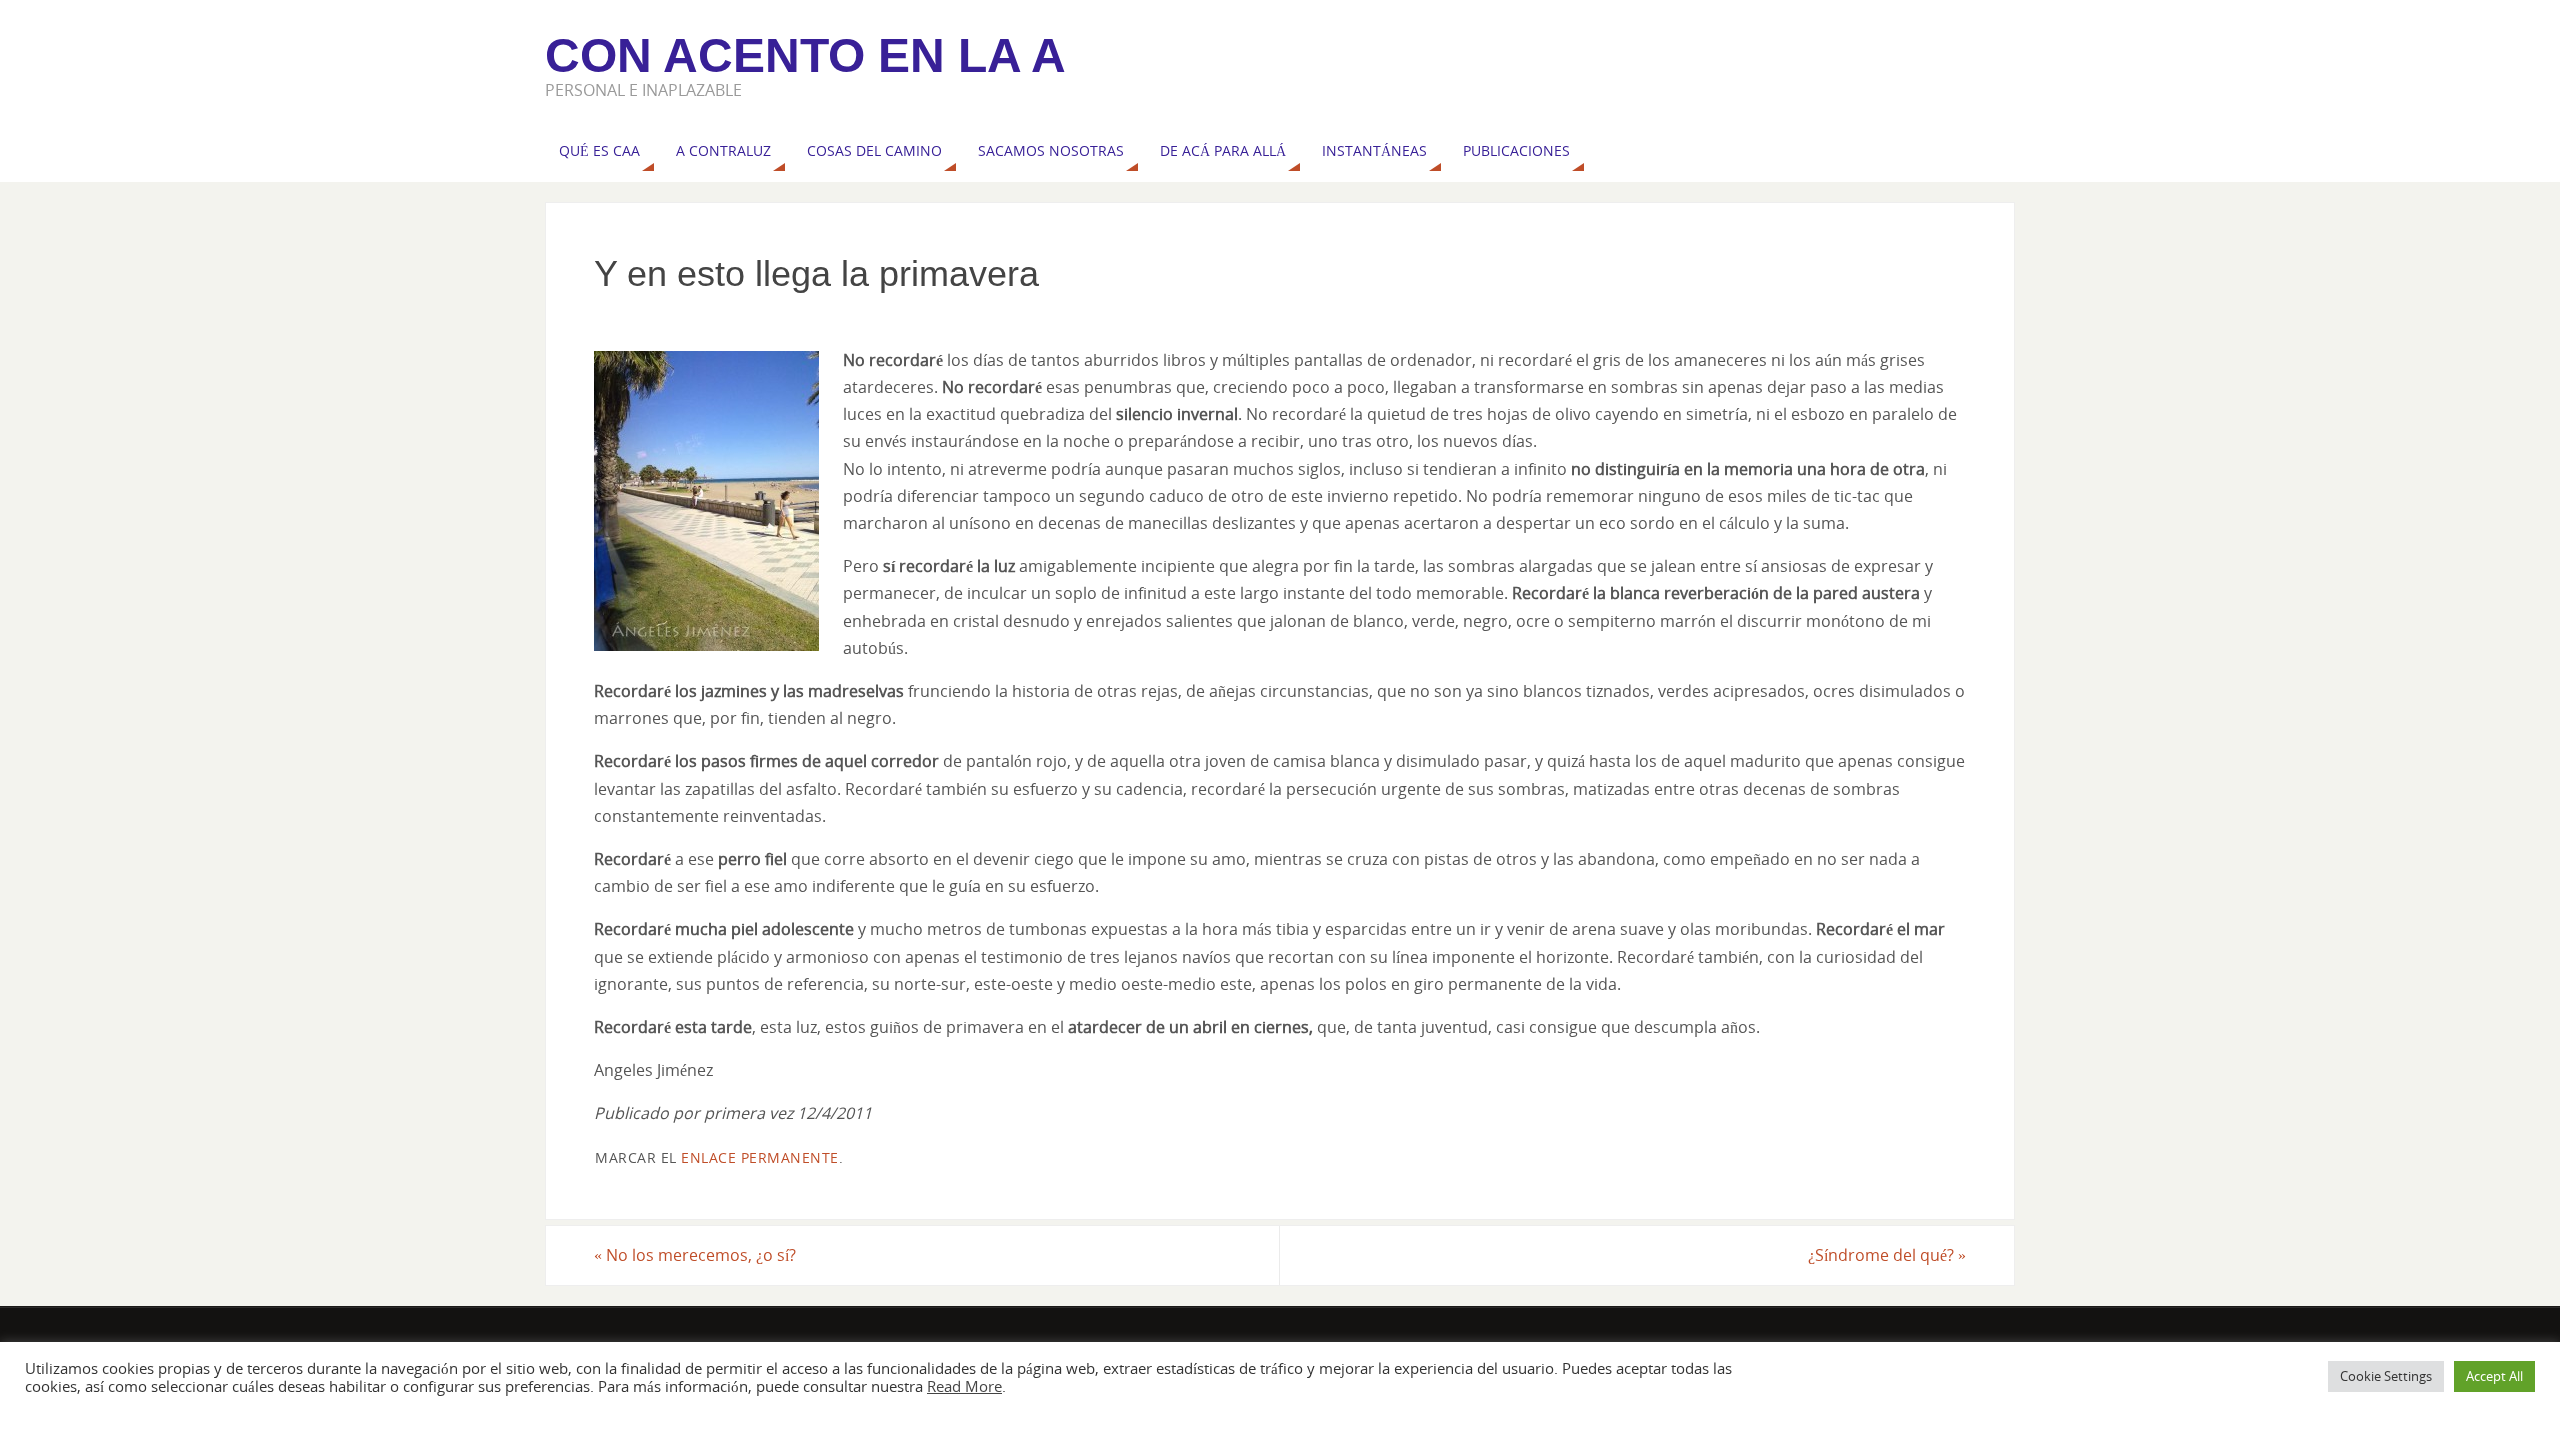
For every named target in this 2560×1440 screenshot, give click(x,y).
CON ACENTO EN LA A (805, 56)
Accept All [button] (2494, 1376)
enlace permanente (760, 1157)
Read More (964, 1386)
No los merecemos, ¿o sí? (695, 1255)
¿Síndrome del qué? (1887, 1255)
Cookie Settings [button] (2386, 1376)
